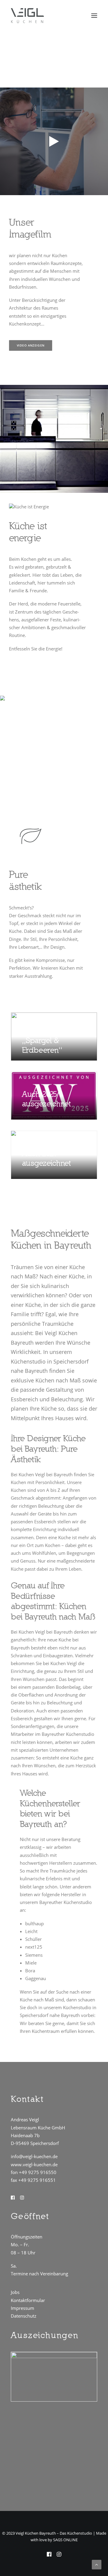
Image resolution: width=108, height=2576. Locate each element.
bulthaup (34, 1923)
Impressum (22, 2308)
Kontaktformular (28, 2300)
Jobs (15, 2292)
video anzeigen (31, 346)
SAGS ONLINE (65, 2540)
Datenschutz (24, 2316)
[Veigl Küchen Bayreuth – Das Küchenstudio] (27, 16)
